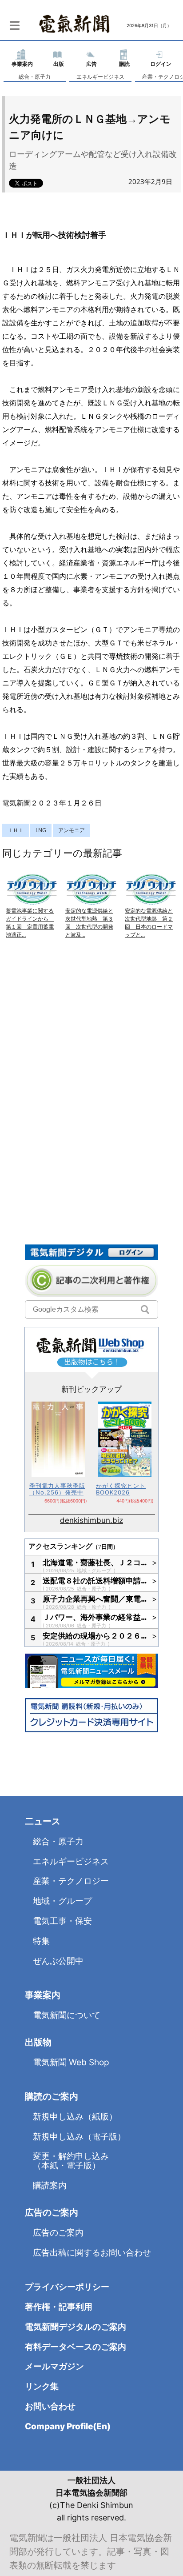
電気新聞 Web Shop (71, 2062)
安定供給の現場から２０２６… (95, 1636)
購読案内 (50, 2185)
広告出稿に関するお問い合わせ (92, 2253)
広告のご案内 (58, 2233)
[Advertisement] (91, 1042)
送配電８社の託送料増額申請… (95, 1581)
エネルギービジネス (100, 77)
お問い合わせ (50, 2406)
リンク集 (42, 2386)
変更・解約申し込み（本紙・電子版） (71, 2161)
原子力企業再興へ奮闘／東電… (95, 1599)
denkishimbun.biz (91, 1520)
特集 (41, 1941)
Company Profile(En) (68, 2426)
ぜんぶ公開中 (58, 1961)
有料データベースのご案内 (76, 2347)
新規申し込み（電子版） (79, 2137)
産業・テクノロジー (71, 1881)
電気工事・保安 (62, 1921)
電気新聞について (67, 2015)
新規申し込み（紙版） (75, 2117)
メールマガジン (54, 2366)
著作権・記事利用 (59, 2307)
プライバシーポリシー (67, 2287)
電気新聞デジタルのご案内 (76, 2327)
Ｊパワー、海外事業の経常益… (95, 1617)
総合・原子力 (35, 77)
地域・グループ (95, 1570)
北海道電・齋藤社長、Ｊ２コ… (95, 1562)
